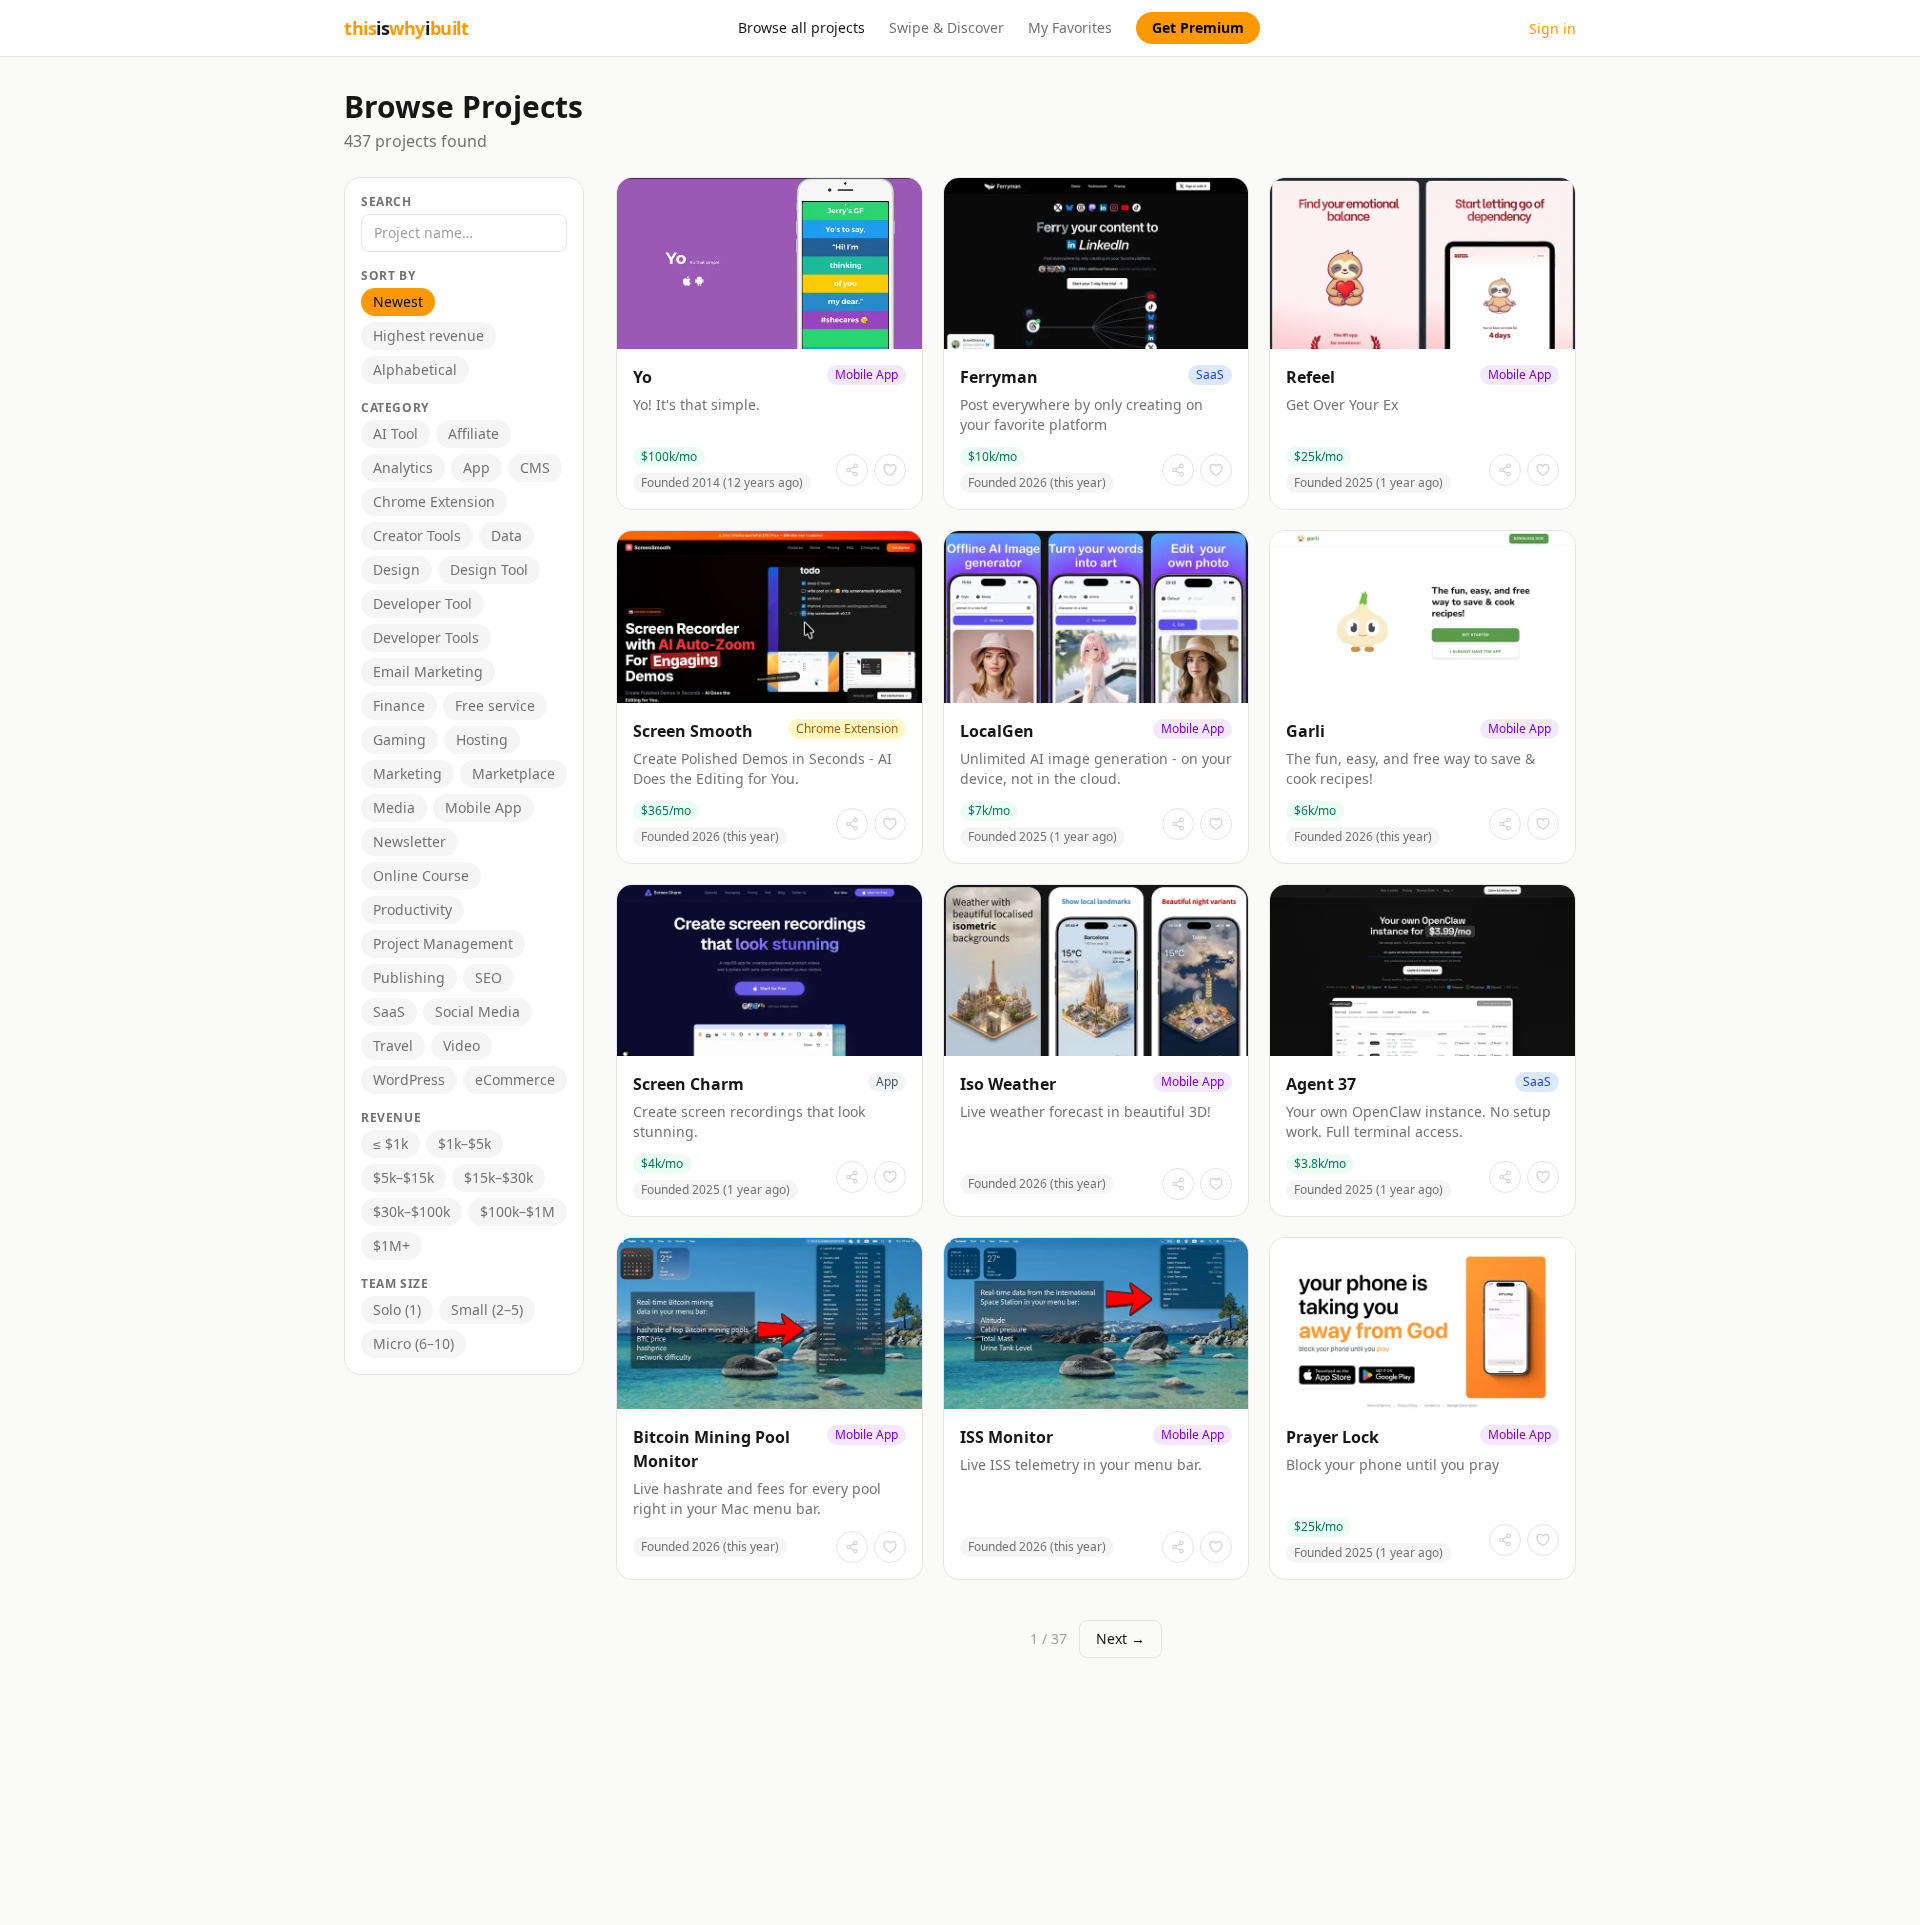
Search (386, 202)
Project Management (443, 943)
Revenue (391, 1118)
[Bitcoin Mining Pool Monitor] (769, 1408)
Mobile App (483, 807)
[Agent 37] (1422, 1050)
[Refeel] (1422, 343)
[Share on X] (852, 470)
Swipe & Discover (946, 27)
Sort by (388, 276)
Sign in (1552, 28)
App (476, 467)
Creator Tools (417, 535)
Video (461, 1045)
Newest (398, 301)
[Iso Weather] (1096, 1050)
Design (396, 569)
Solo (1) (397, 1309)
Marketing (407, 773)
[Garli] (1422, 696)
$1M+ (391, 1245)
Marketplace (513, 773)
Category (395, 408)
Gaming (399, 739)
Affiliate (473, 433)
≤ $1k (390, 1143)
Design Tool (489, 569)
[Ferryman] (1096, 343)
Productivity (412, 909)
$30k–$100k (411, 1211)
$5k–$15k (403, 1177)
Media (394, 807)
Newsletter (409, 841)
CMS (535, 467)
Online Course (421, 875)
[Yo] (769, 343)
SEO (488, 977)
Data (506, 535)
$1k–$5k (464, 1143)
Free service (495, 705)
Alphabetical (415, 369)
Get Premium (1198, 27)
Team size (394, 1284)
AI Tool (395, 433)
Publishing (409, 977)
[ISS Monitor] (1096, 1408)
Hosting (482, 739)
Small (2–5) (487, 1309)
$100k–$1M (517, 1211)
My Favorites (1070, 27)
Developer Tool (422, 603)
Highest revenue (428, 335)
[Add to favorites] (890, 470)
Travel (393, 1045)
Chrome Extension (434, 501)
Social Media (477, 1011)
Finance (399, 705)
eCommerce (515, 1079)
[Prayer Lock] (1422, 1408)
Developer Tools (426, 637)
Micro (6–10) (413, 1343)
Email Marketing (428, 671)
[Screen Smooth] (769, 696)
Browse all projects (801, 27)
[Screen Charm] (769, 1050)
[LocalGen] (1096, 696)
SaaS (389, 1011)
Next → (1120, 1638)
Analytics (403, 467)
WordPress (409, 1079)
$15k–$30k (498, 1177)
